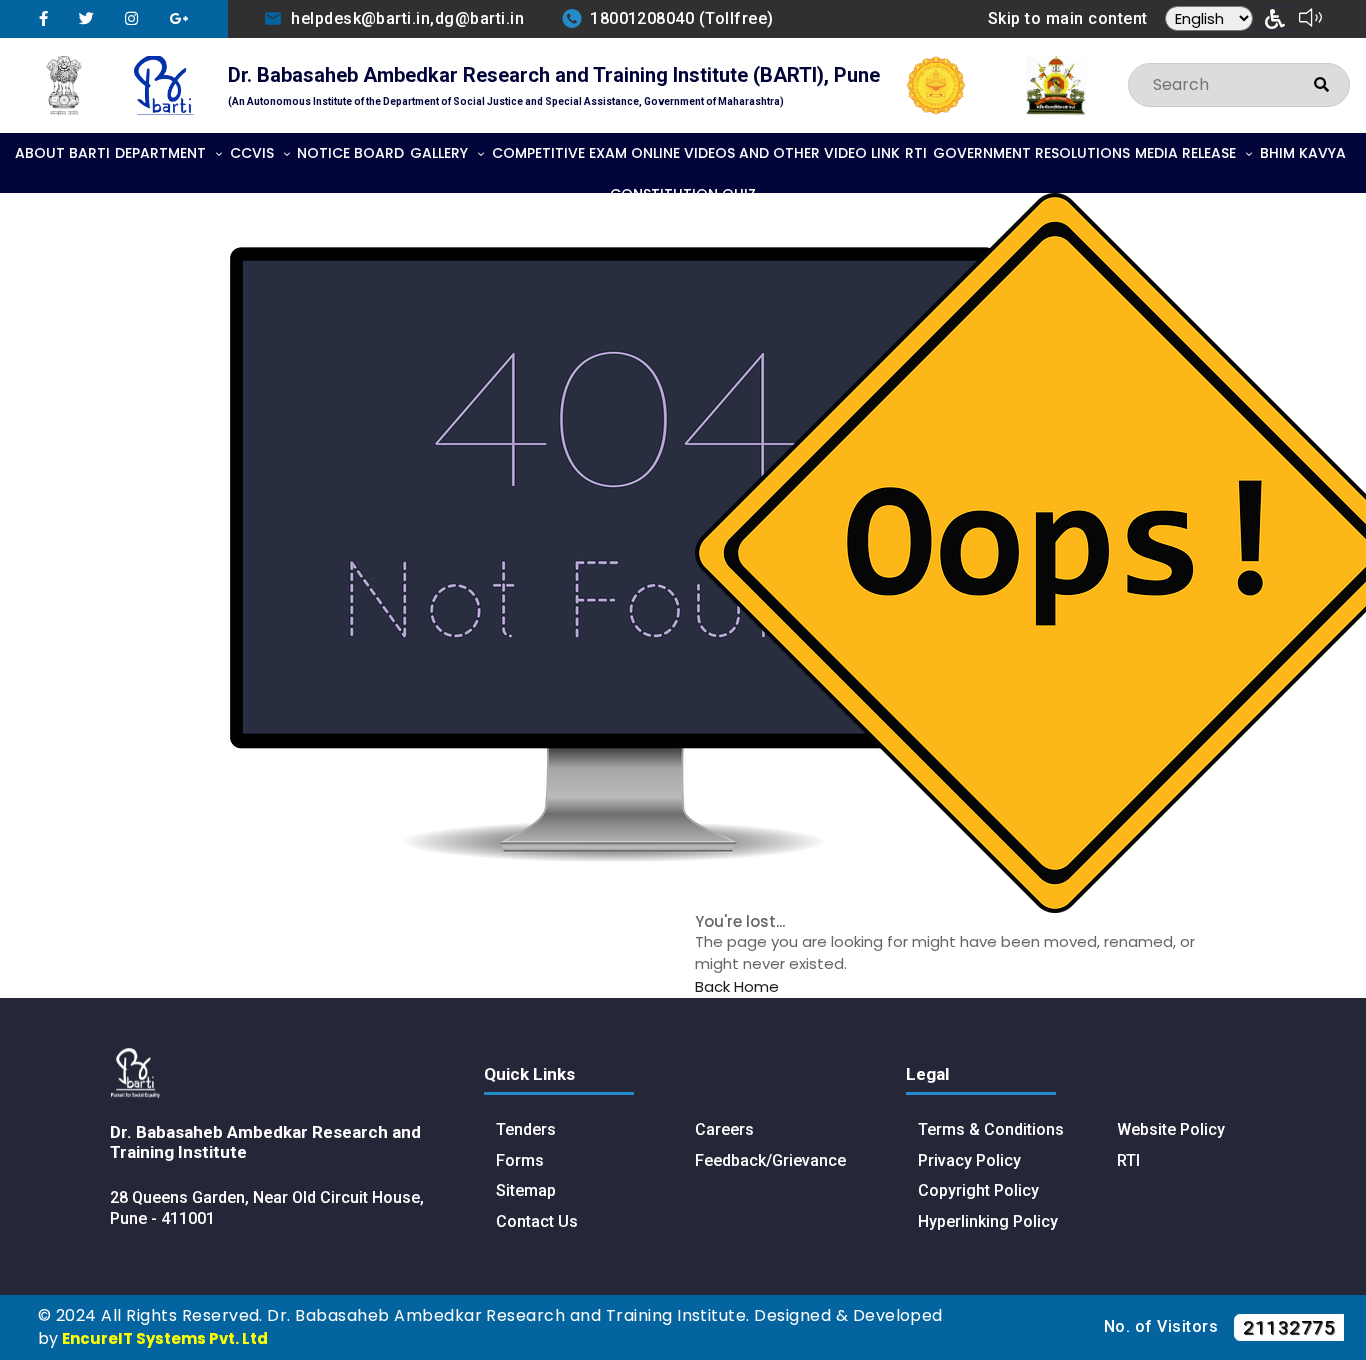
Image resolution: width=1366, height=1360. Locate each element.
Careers (724, 1129)
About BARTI (62, 153)
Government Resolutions (1031, 153)
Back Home (737, 986)
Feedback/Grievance (770, 1160)
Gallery (439, 153)
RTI (916, 153)
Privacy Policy (969, 1160)
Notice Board (350, 153)
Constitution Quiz (683, 194)
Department (160, 153)
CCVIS (252, 153)
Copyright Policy (978, 1190)
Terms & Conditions (991, 1129)
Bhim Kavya (1303, 153)
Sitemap (526, 1190)
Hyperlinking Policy (988, 1221)
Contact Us (537, 1221)
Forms (520, 1160)
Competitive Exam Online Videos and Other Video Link (696, 153)
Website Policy (1171, 1129)
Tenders (526, 1129)
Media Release (1185, 153)
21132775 (1289, 1327)
